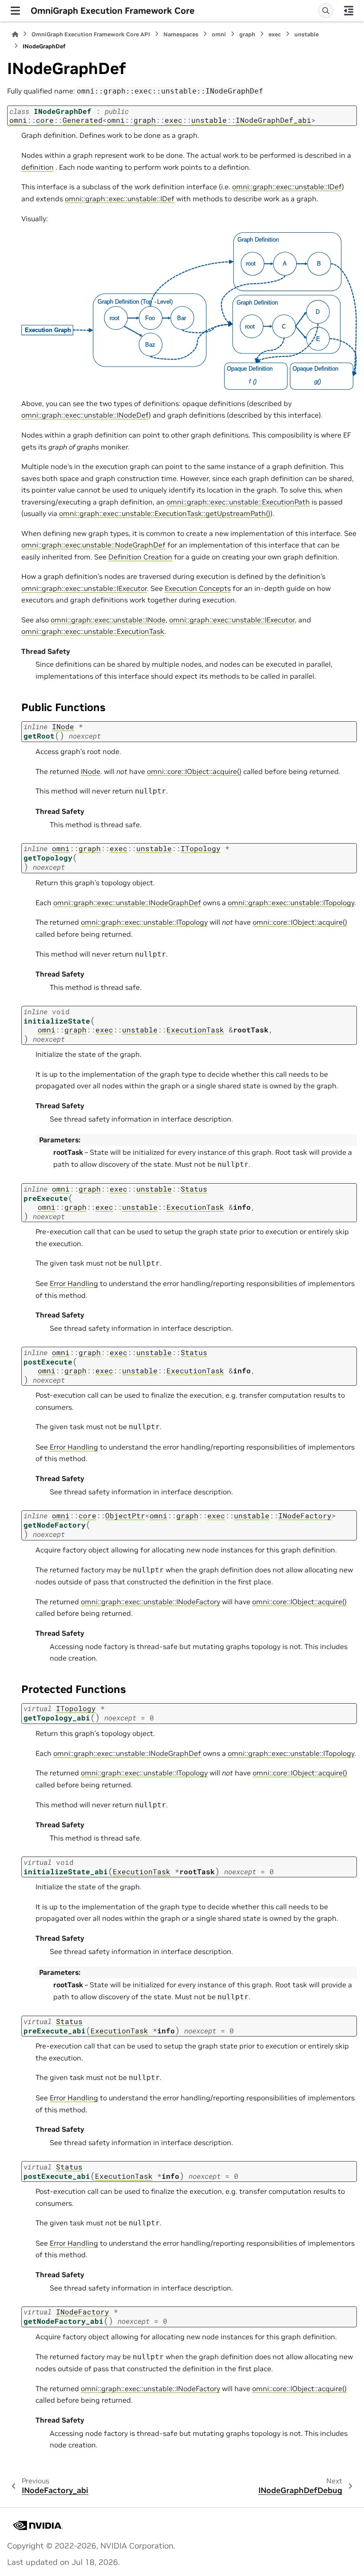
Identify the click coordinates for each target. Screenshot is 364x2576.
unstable (307, 34)
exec (275, 34)
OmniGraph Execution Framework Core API (91, 34)
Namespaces (181, 34)
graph (247, 34)
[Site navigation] (15, 11)
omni (219, 34)
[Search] (326, 11)
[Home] (15, 34)
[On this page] (349, 11)
